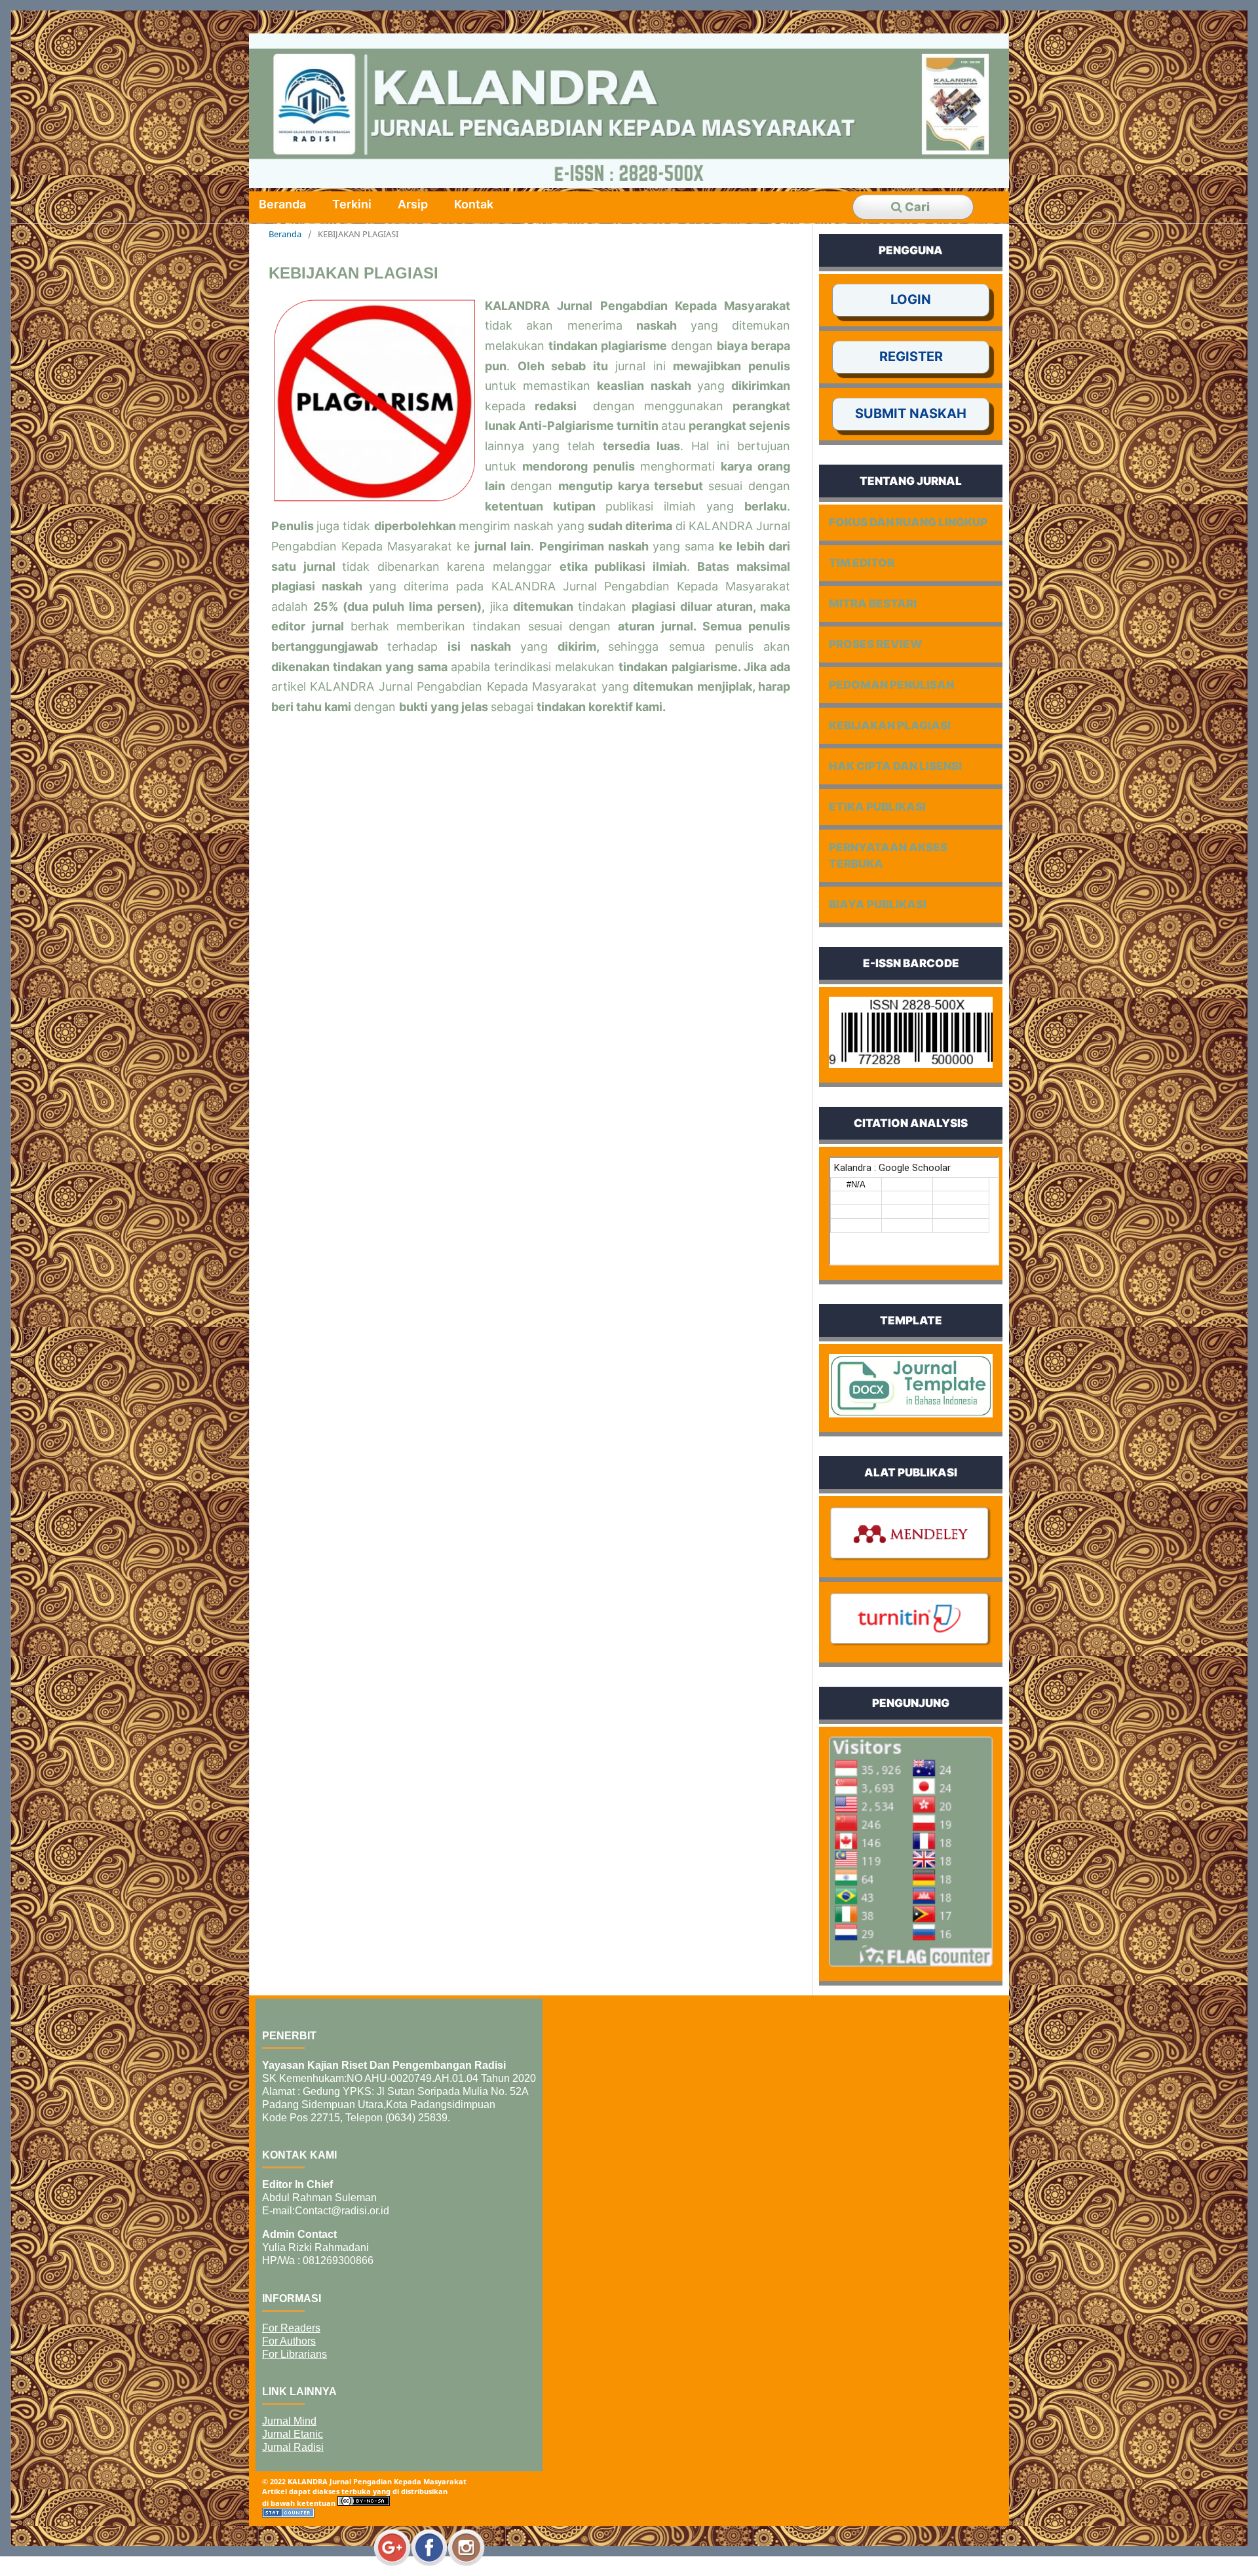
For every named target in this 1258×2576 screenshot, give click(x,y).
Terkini (352, 204)
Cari (916, 207)
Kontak (474, 204)
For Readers (291, 2328)
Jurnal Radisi (293, 2447)
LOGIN (911, 299)
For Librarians (295, 2354)
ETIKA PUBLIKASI (877, 807)
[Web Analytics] (288, 2515)
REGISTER (911, 356)
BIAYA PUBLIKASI (878, 904)
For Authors (289, 2341)
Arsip (413, 204)
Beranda (282, 204)
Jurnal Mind (289, 2421)
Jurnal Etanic (293, 2434)
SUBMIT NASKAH (911, 413)
